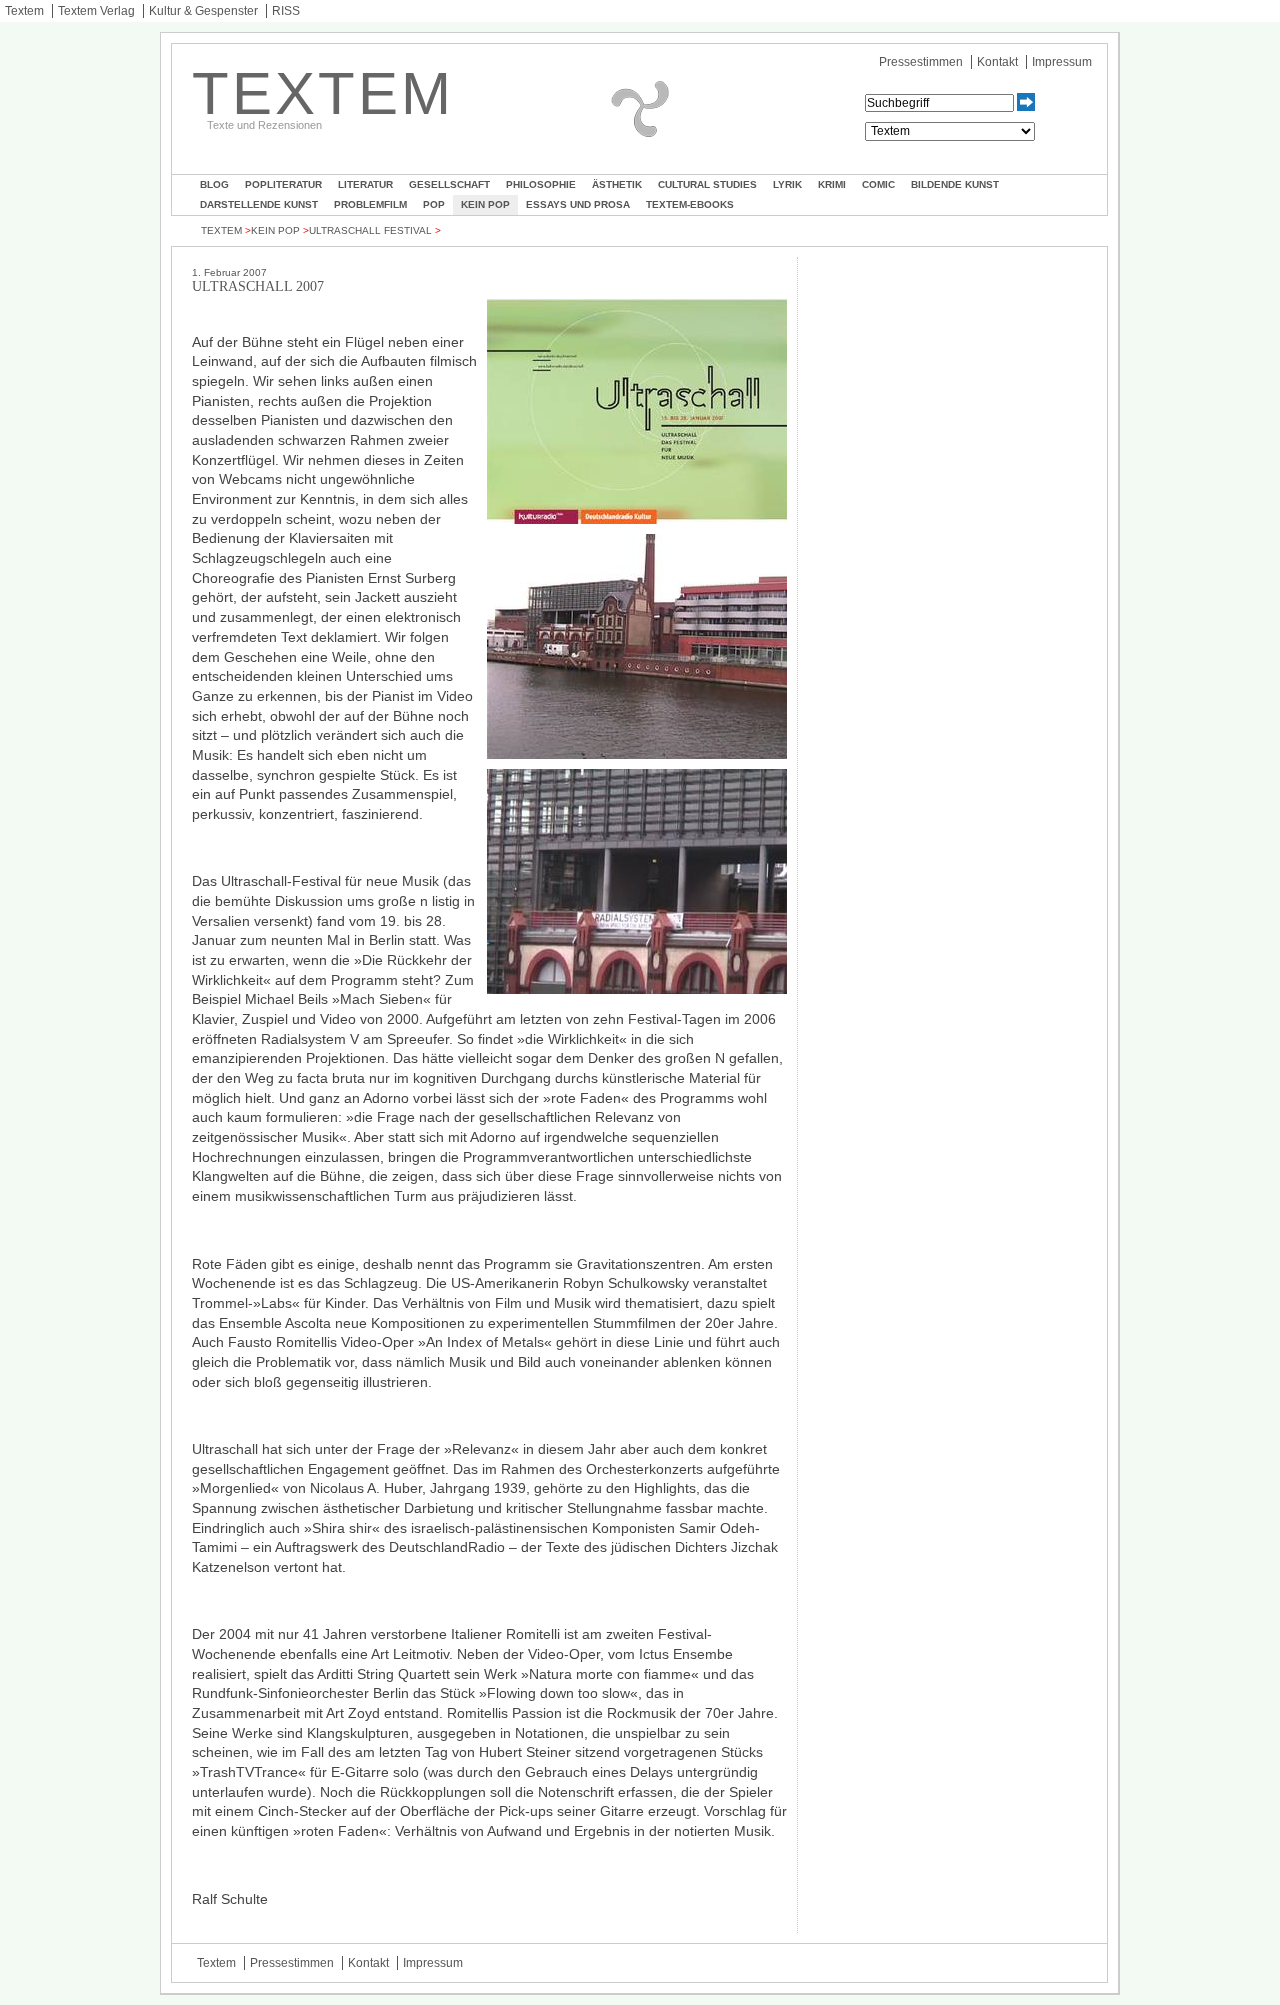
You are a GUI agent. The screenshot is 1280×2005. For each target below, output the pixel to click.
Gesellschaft (449, 184)
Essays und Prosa (578, 204)
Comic (878, 184)
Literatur (365, 184)
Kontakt (997, 62)
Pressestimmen (921, 62)
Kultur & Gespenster (203, 11)
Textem (24, 11)
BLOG (214, 184)
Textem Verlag (96, 11)
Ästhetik (617, 184)
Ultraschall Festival (370, 230)
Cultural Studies (707, 184)
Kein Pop (485, 204)
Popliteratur (283, 184)
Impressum (1062, 62)
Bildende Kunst (955, 184)
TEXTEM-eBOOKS (690, 204)
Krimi (832, 184)
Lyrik (787, 184)
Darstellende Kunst (259, 204)
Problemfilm (370, 204)
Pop (434, 204)
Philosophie (541, 184)
